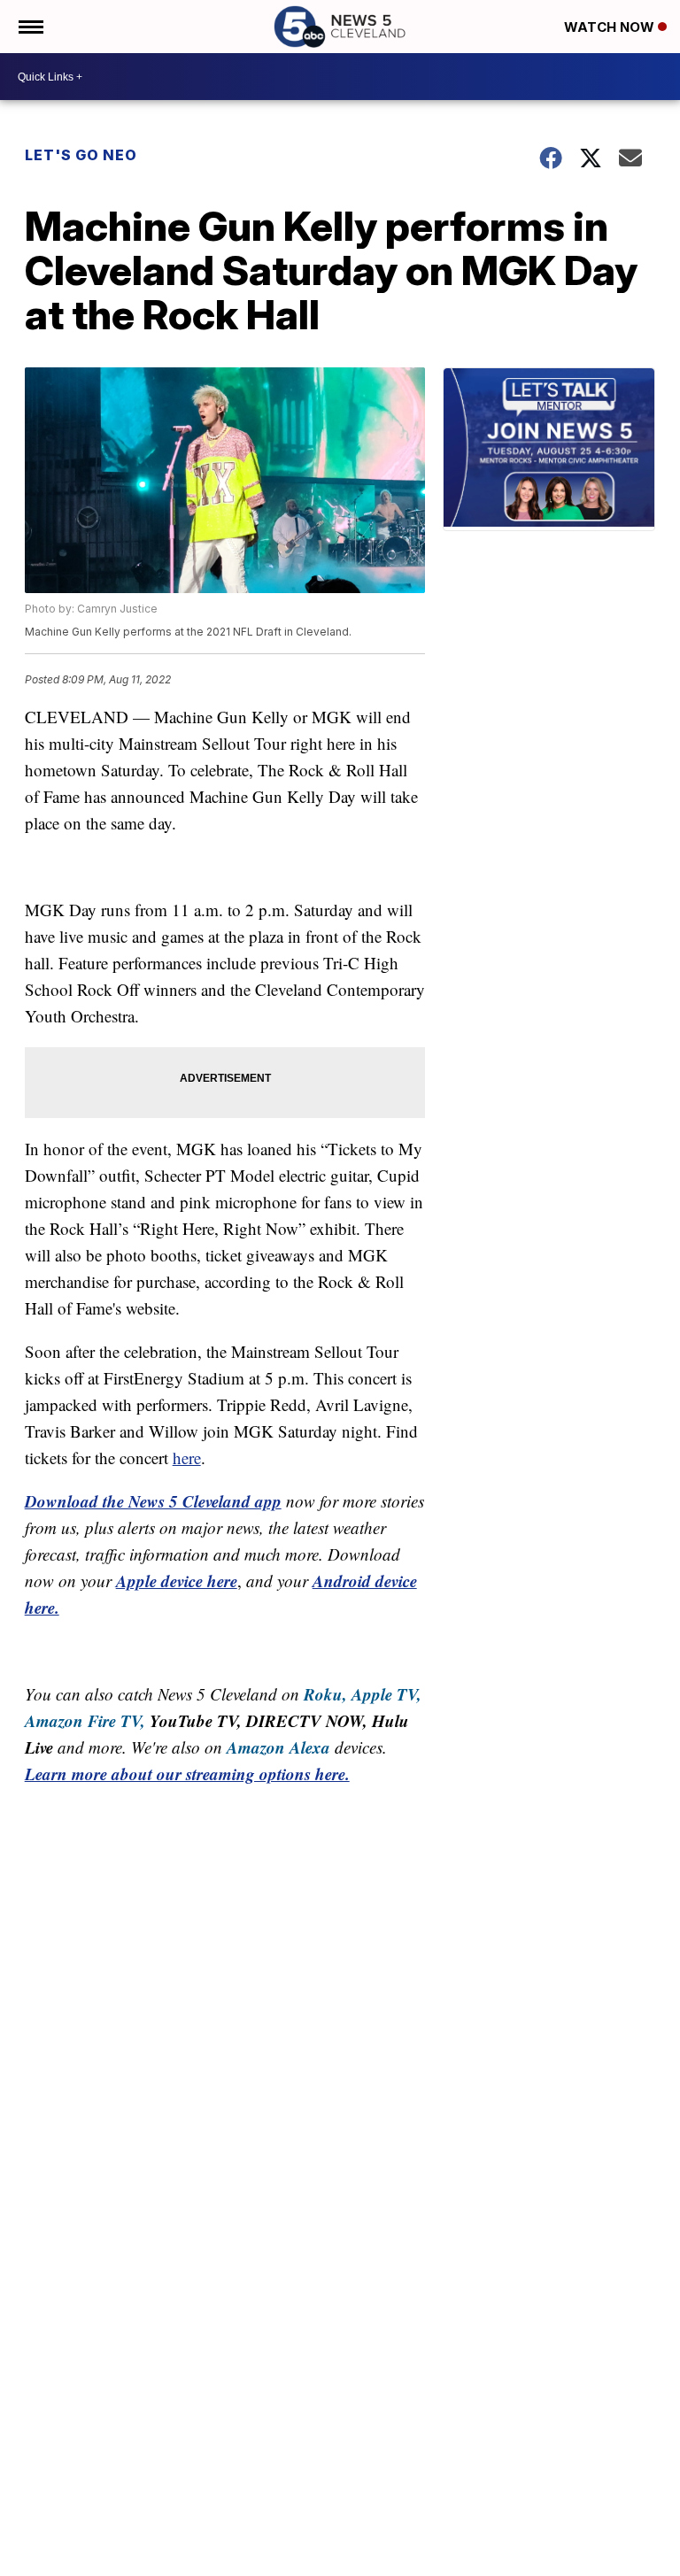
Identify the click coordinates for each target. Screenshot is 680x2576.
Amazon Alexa (278, 1747)
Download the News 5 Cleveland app (153, 1501)
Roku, (325, 1694)
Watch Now (611, 27)
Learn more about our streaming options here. (187, 1774)
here (187, 1458)
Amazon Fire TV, (85, 1720)
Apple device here (177, 1581)
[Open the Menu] (30, 27)
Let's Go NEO (81, 155)
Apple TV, (386, 1694)
